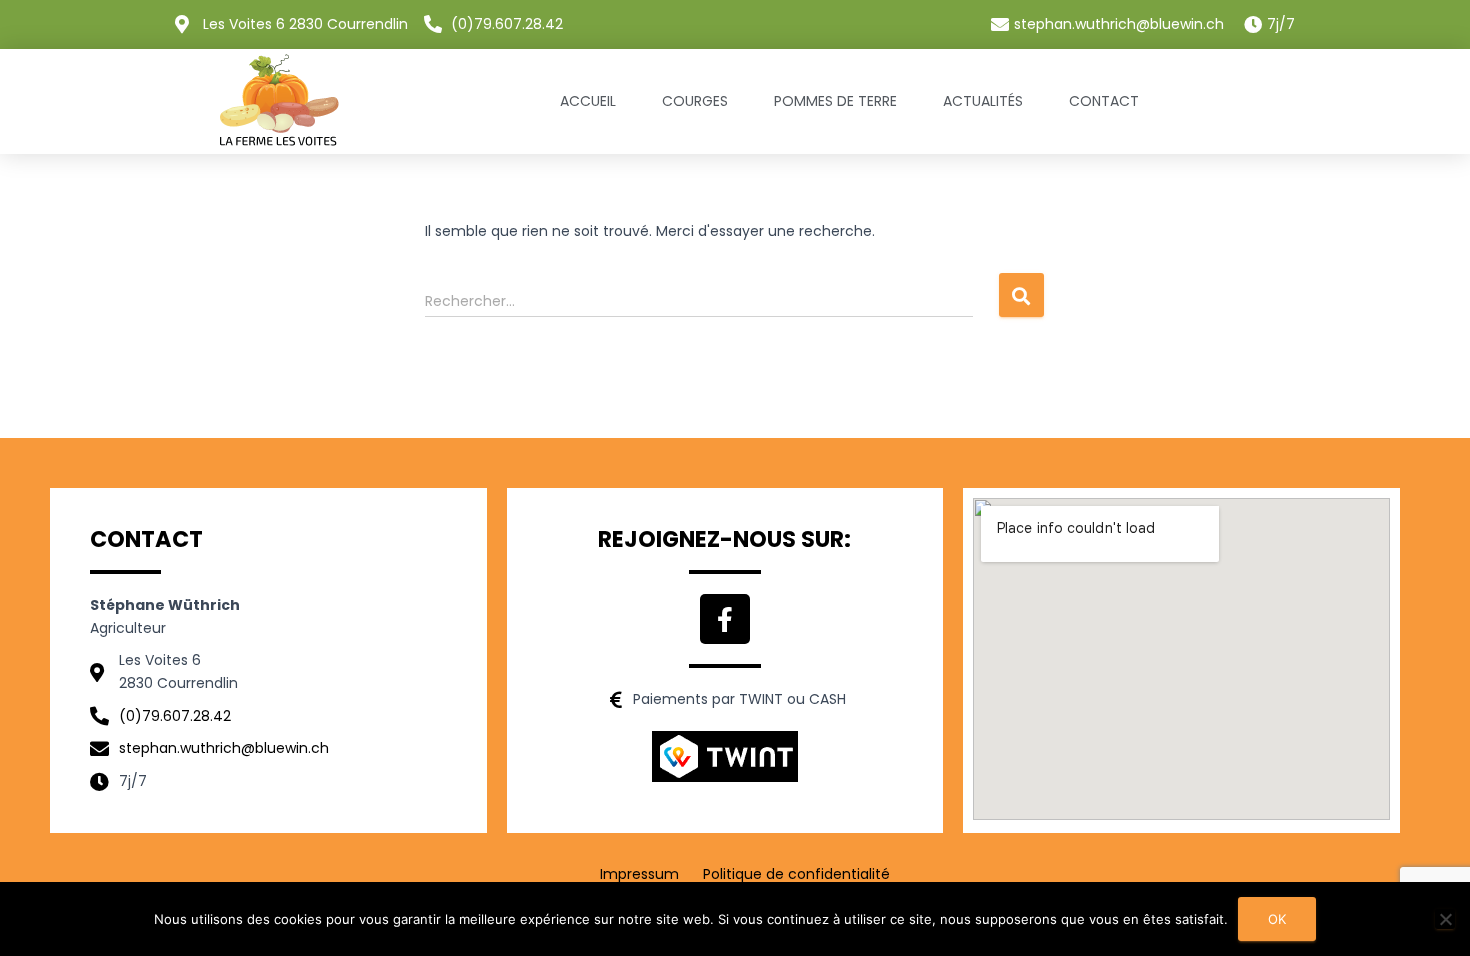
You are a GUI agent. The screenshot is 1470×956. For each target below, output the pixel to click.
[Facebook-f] (725, 619)
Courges (695, 101)
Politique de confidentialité (796, 874)
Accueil (588, 101)
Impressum (639, 874)
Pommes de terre (835, 101)
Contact (1104, 101)
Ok (1277, 919)
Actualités (983, 101)
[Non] (1445, 919)
